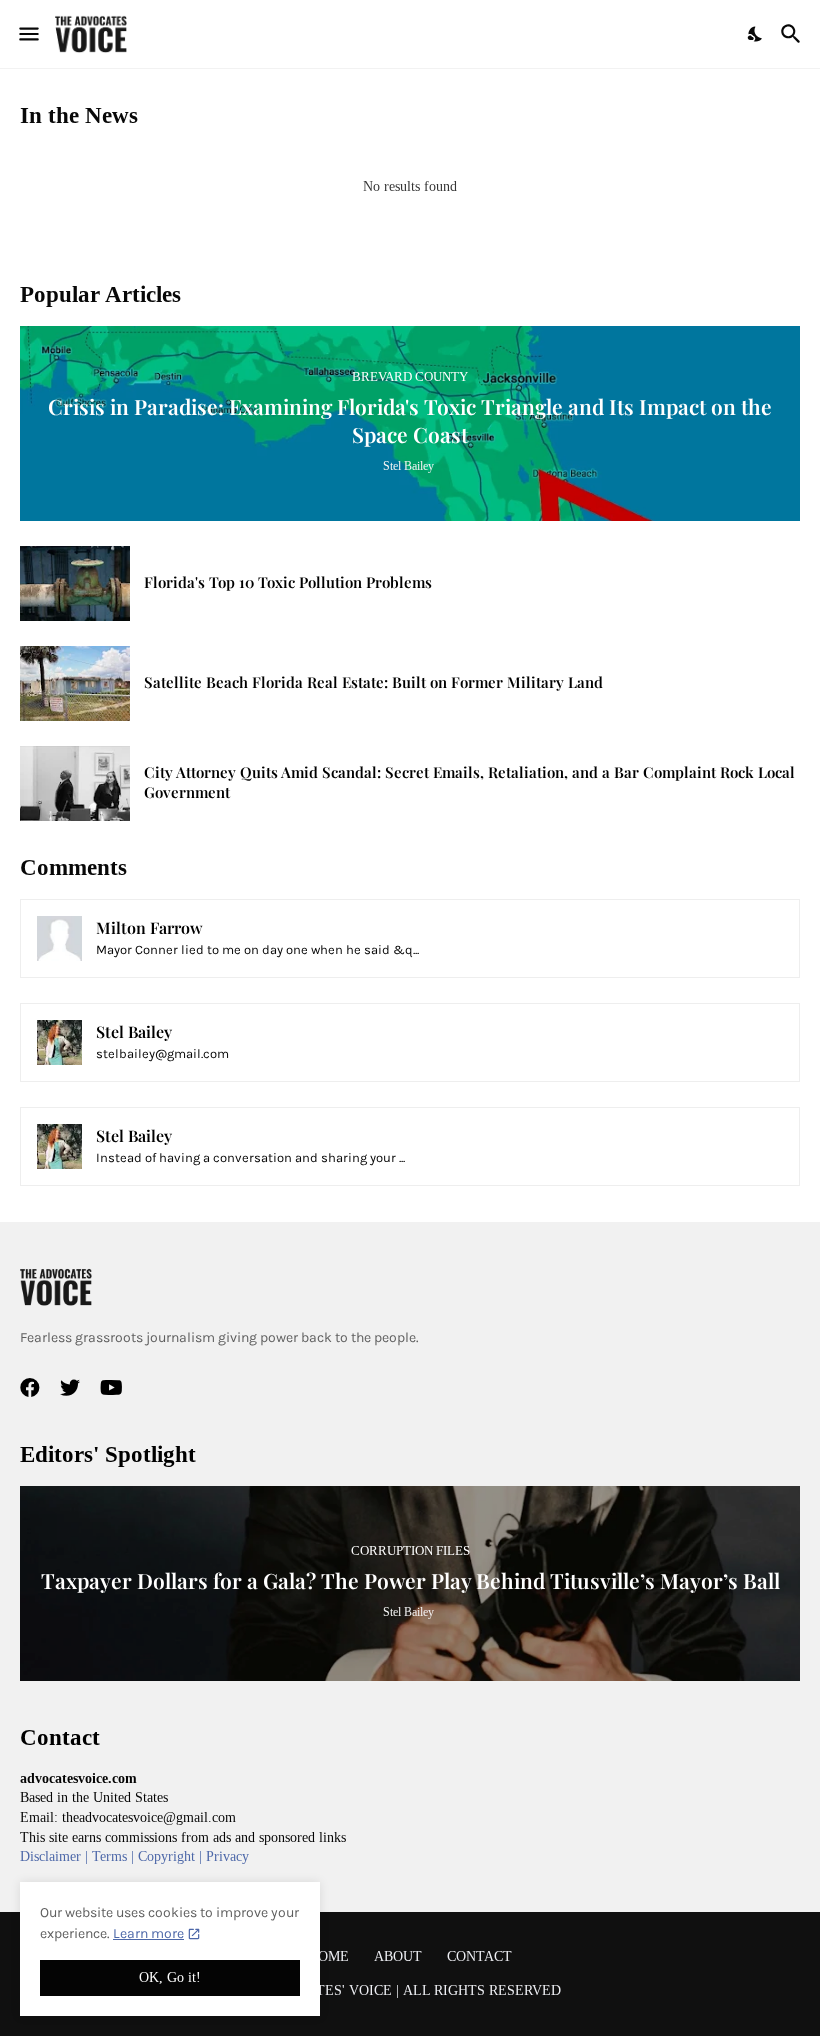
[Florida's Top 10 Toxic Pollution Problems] (75, 583)
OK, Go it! (170, 1977)
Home (328, 1956)
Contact (479, 1956)
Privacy (227, 1856)
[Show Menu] (27, 34)
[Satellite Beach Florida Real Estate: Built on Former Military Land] (75, 683)
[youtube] (111, 1388)
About (398, 1956)
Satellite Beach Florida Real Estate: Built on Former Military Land (373, 682)
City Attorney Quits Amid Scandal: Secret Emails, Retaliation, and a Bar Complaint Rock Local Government (469, 782)
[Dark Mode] (756, 34)
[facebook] (30, 1388)
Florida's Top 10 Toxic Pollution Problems (288, 582)
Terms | (115, 1856)
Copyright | (172, 1856)
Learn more (148, 1933)
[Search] (793, 34)
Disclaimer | (56, 1856)
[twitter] (70, 1388)
